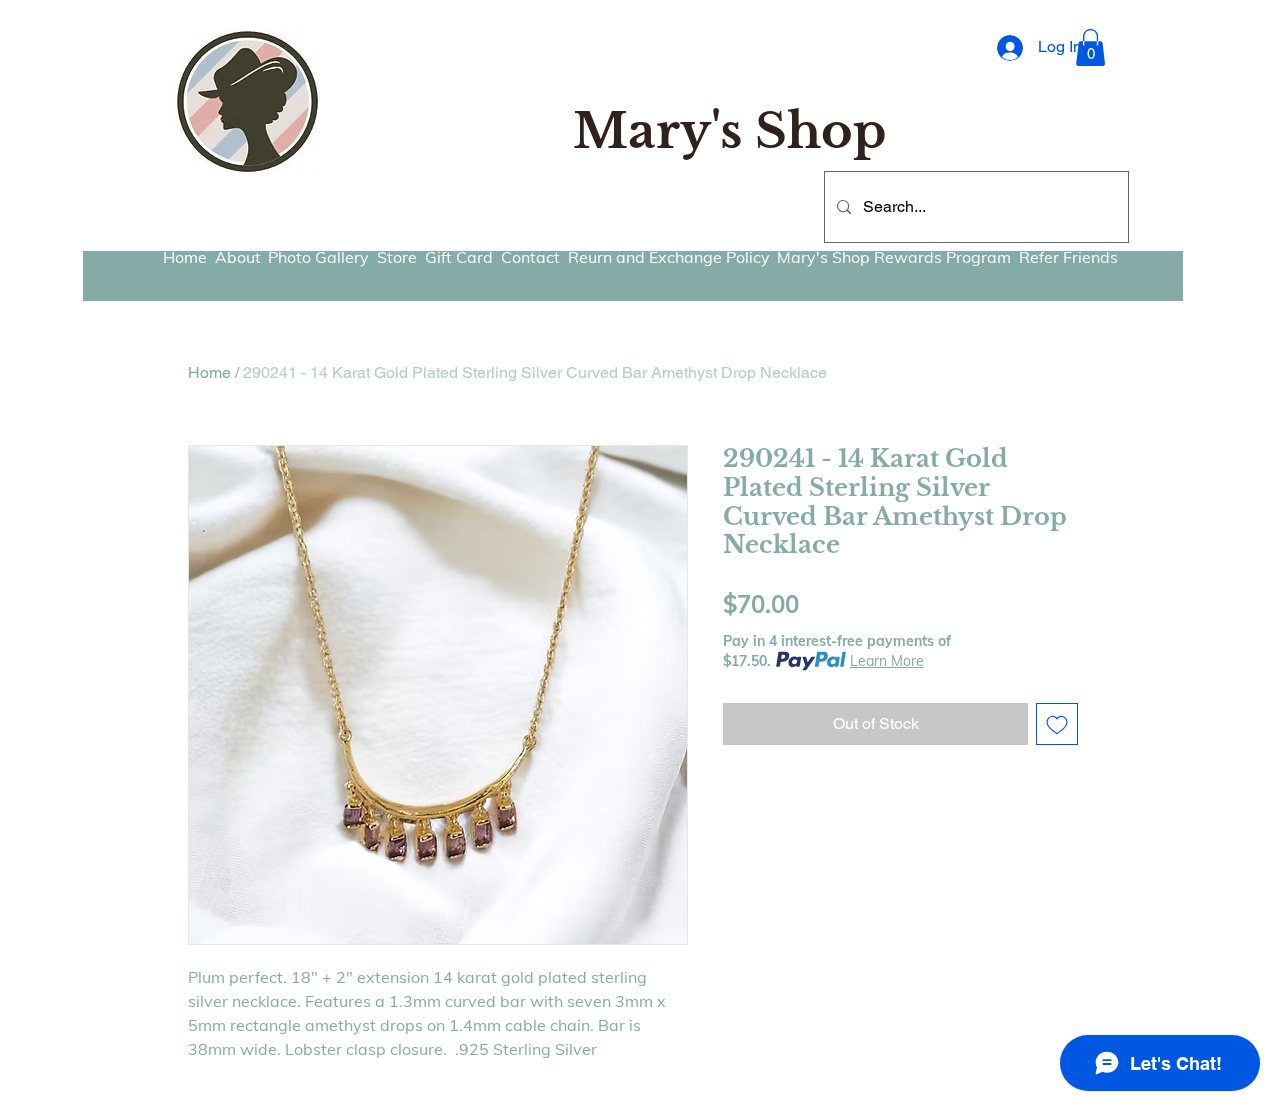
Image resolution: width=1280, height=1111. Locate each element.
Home (209, 372)
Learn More (887, 661)
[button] (1090, 47)
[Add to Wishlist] (1057, 724)
